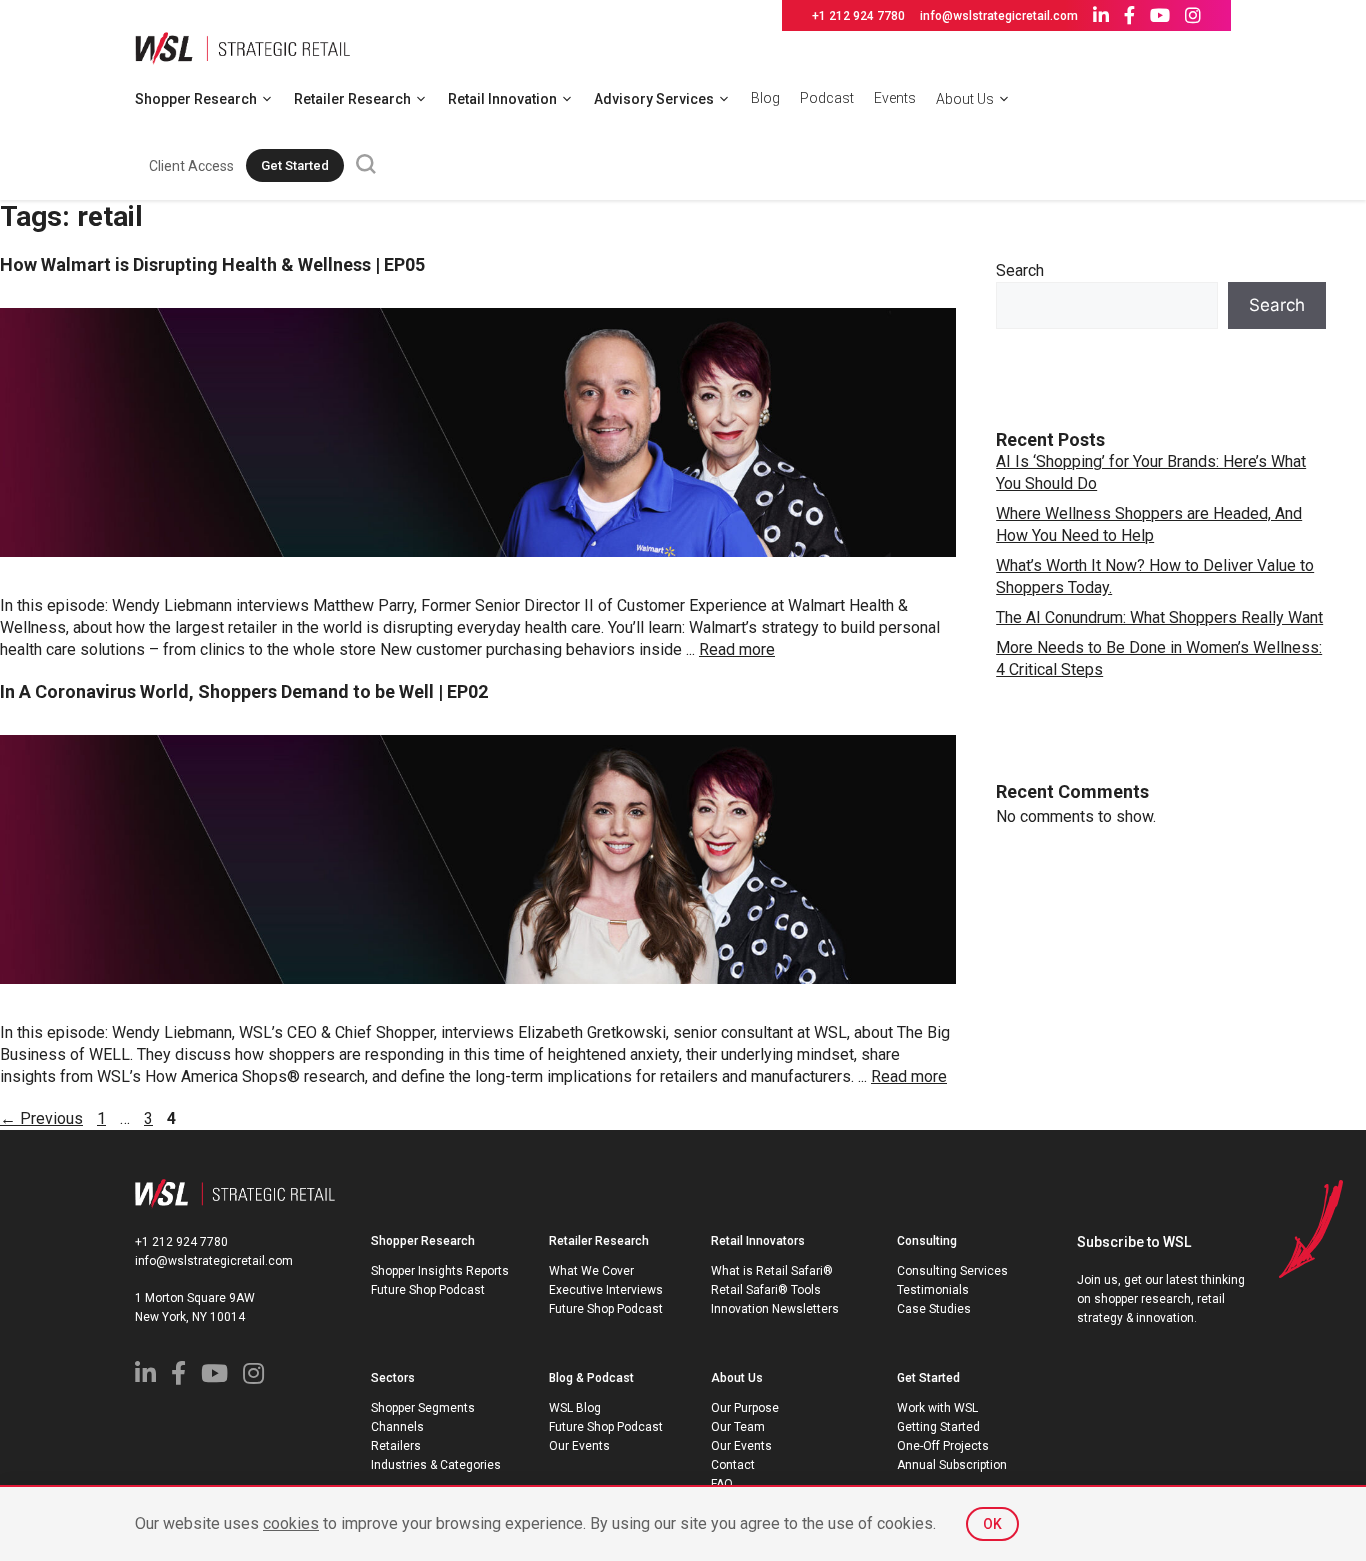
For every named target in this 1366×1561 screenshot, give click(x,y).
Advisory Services (654, 99)
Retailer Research (352, 99)
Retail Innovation (502, 99)
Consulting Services (952, 1271)
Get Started (295, 165)
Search (1020, 270)
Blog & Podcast (591, 1378)
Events (895, 98)
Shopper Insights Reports (440, 1271)
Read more (737, 649)
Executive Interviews (606, 1290)
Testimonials (933, 1290)
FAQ (722, 1484)
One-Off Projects (943, 1446)
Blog (765, 98)
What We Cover (591, 1271)
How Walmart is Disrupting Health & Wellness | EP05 (212, 264)
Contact (733, 1465)
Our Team (738, 1427)
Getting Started (938, 1427)
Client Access (191, 166)
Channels (397, 1427)
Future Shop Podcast (428, 1290)
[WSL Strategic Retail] (242, 46)
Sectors (393, 1378)
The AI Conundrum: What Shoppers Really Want (1159, 617)
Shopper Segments (423, 1408)
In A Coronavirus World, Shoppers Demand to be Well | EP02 (244, 691)
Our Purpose (745, 1408)
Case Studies (934, 1309)
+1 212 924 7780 (858, 16)
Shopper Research (196, 99)
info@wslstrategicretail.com (999, 16)
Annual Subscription (952, 1465)
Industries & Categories (436, 1465)
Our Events (579, 1446)
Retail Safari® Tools (766, 1290)
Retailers (396, 1446)
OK (992, 1524)
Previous (41, 1118)
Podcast (827, 98)
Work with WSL (937, 1408)
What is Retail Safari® (772, 1271)
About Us (965, 99)
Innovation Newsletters (775, 1309)
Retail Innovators (758, 1241)
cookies (291, 1523)
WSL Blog (575, 1408)
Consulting (927, 1241)
